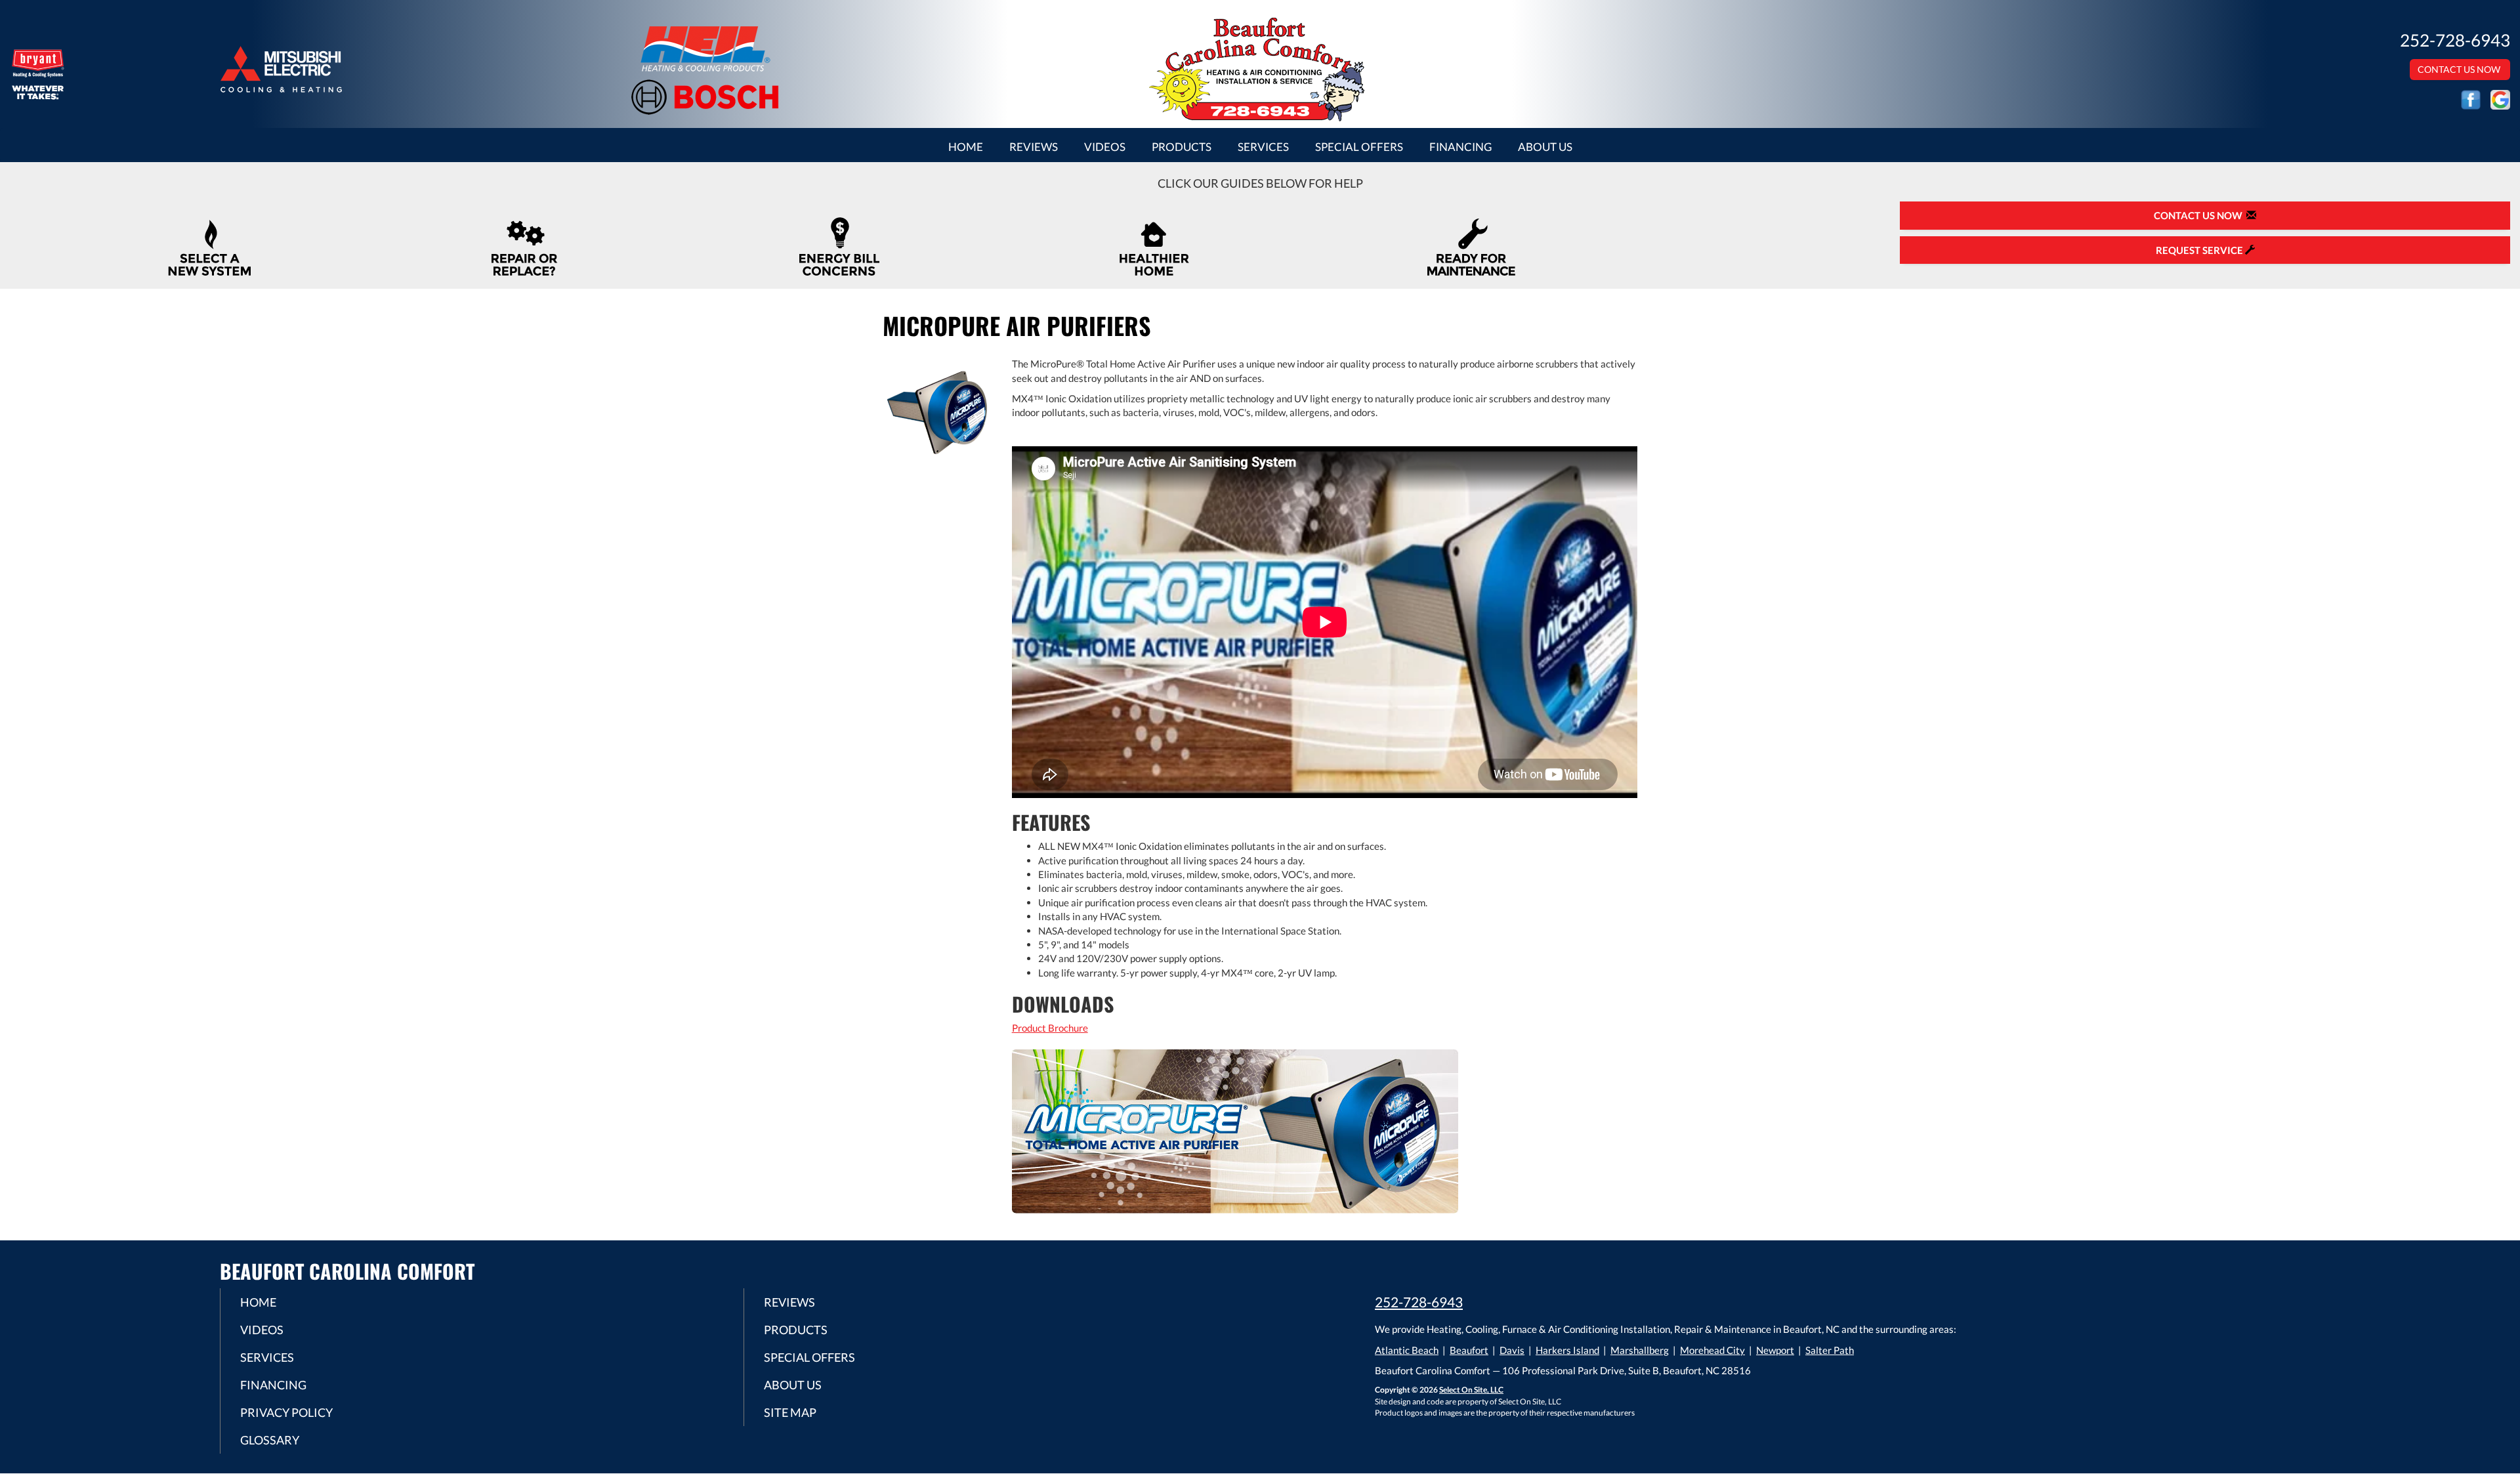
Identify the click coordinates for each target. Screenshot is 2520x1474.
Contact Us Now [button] (2460, 69)
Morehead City (1712, 1350)
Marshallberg (1640, 1350)
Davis (1512, 1350)
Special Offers (1359, 147)
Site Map (790, 1412)
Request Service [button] (2200, 250)
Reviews (1034, 147)
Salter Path (1830, 1350)
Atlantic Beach (1407, 1350)
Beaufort (1469, 1350)
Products (1182, 147)
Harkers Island (1567, 1350)
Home (966, 147)
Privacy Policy (286, 1412)
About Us (1545, 147)
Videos (1105, 147)
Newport (1775, 1350)
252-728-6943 (1419, 1302)
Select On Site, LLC (1471, 1390)
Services (1263, 147)
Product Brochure (1050, 1028)
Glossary (270, 1440)
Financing (1460, 147)
